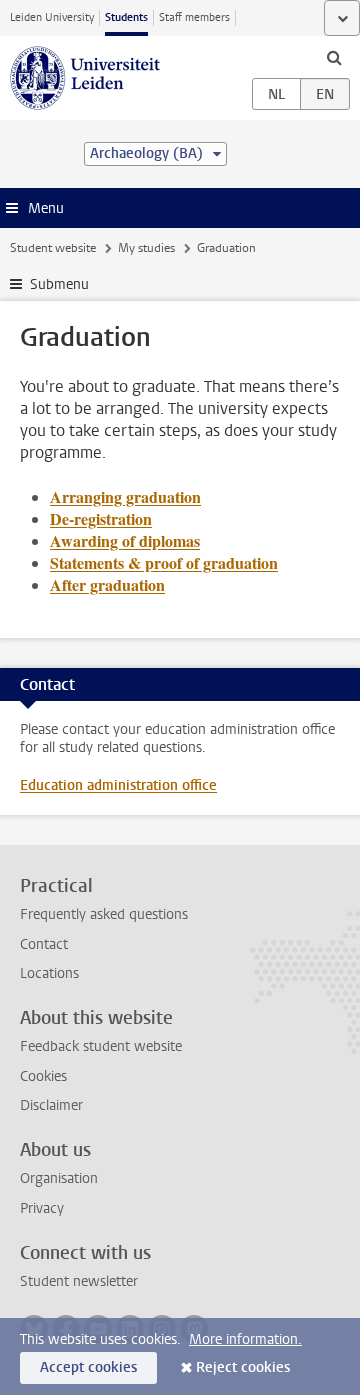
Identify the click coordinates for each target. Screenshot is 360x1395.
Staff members (194, 17)
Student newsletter (79, 1281)
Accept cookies (88, 1367)
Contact (44, 944)
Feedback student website (101, 1046)
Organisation (59, 1178)
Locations (49, 973)
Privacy (42, 1208)
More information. (245, 1339)
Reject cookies (243, 1367)
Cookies (43, 1076)
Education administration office (118, 785)
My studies (146, 248)
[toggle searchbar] (334, 57)
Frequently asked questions (104, 914)
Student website (53, 248)
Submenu (59, 284)
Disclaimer (51, 1105)
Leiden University (52, 17)
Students (126, 17)
